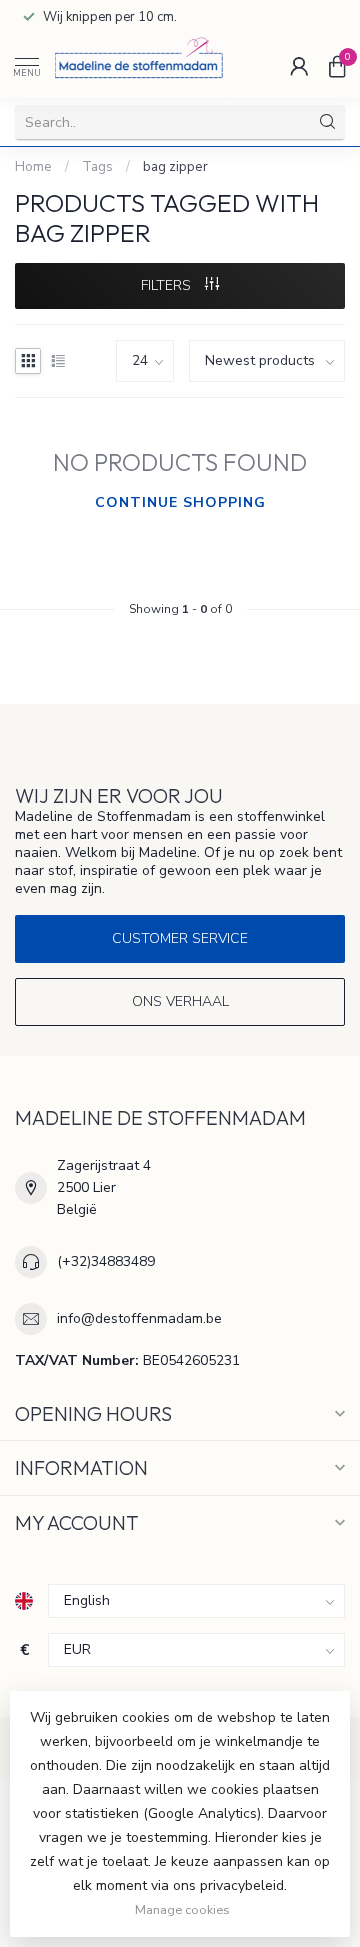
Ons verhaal (180, 1001)
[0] (337, 66)
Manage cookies (182, 1909)
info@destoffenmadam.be (139, 1318)
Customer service (180, 938)
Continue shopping (180, 502)
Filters (168, 285)
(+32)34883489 (106, 1261)
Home (33, 167)
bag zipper (175, 167)
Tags (97, 167)
